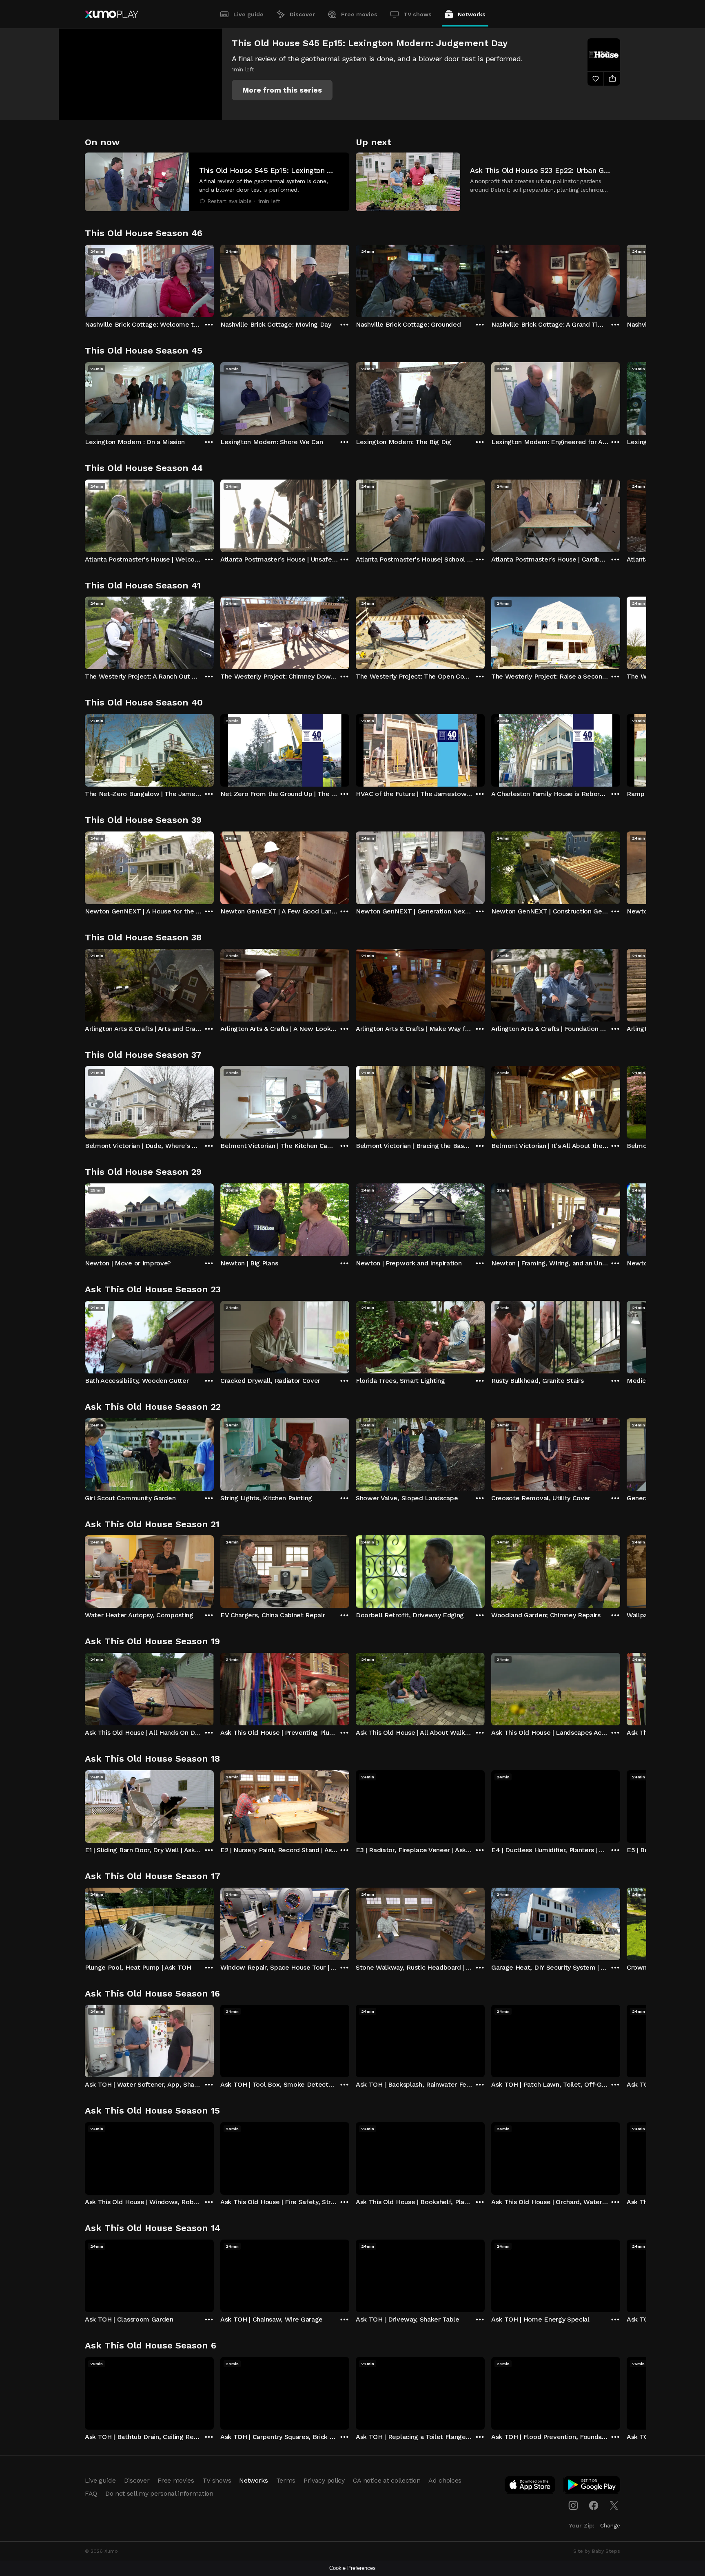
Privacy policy (324, 2480)
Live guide (248, 14)
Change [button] (610, 2525)
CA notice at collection (387, 2480)
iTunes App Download (530, 2486)
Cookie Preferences (352, 2568)
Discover (302, 14)
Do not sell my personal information (159, 2493)
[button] (282, 90)
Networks (472, 14)
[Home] (112, 14)
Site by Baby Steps (597, 2551)
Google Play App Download (592, 2486)
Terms (286, 2480)
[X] (614, 2505)
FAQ (91, 2493)
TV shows (418, 14)
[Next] (620, 279)
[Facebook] (594, 2505)
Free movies (359, 14)
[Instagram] (573, 2505)
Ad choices (445, 2480)
